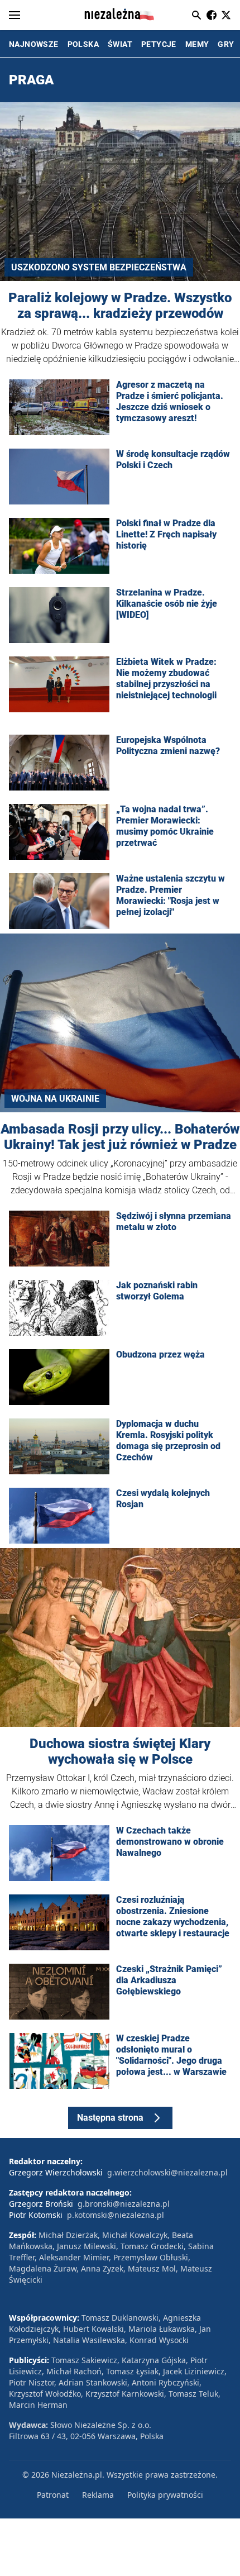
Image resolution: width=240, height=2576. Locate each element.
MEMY (197, 44)
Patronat (53, 2495)
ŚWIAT (120, 44)
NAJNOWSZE (34, 44)
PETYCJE (159, 44)
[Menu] (15, 15)
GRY (226, 44)
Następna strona (110, 2118)
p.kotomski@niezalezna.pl (116, 2215)
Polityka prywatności (165, 2495)
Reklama (98, 2495)
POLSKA (83, 44)
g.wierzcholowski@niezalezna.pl (167, 2172)
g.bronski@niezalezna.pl (124, 2204)
